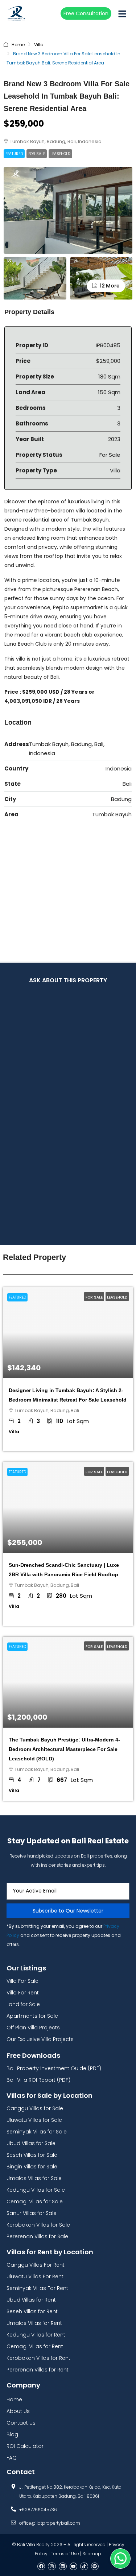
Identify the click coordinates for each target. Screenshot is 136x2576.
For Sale (37, 154)
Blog (12, 2434)
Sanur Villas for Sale (32, 2213)
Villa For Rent (23, 1993)
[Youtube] (74, 2567)
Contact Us (21, 2423)
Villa (39, 45)
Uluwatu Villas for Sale (34, 2120)
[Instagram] (52, 2567)
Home (18, 45)
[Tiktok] (84, 2567)
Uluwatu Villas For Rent (35, 2276)
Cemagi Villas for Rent (35, 2346)
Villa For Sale (22, 1981)
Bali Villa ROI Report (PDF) (38, 2080)
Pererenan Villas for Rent (38, 2370)
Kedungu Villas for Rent (36, 2335)
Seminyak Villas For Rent (37, 2288)
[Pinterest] (95, 2567)
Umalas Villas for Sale (34, 2178)
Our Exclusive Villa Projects (40, 2039)
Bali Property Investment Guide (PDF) (54, 2068)
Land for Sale (23, 2004)
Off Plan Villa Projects (33, 2028)
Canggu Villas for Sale (35, 2108)
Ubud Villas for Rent (31, 2300)
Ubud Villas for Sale (31, 2143)
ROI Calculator (25, 2446)
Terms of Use (65, 2554)
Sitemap (92, 2554)
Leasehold (60, 154)
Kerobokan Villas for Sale (38, 2225)
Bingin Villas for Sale (32, 2167)
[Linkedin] (63, 2567)
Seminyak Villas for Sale (37, 2132)
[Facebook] (41, 2567)
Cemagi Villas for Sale (35, 2202)
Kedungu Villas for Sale (36, 2190)
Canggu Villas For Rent (36, 2265)
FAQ (12, 2458)
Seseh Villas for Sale (32, 2155)
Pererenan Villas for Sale (37, 2236)
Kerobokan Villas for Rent (38, 2358)
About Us (18, 2411)
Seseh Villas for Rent (32, 2311)
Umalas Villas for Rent (34, 2323)
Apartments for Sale (32, 2016)
